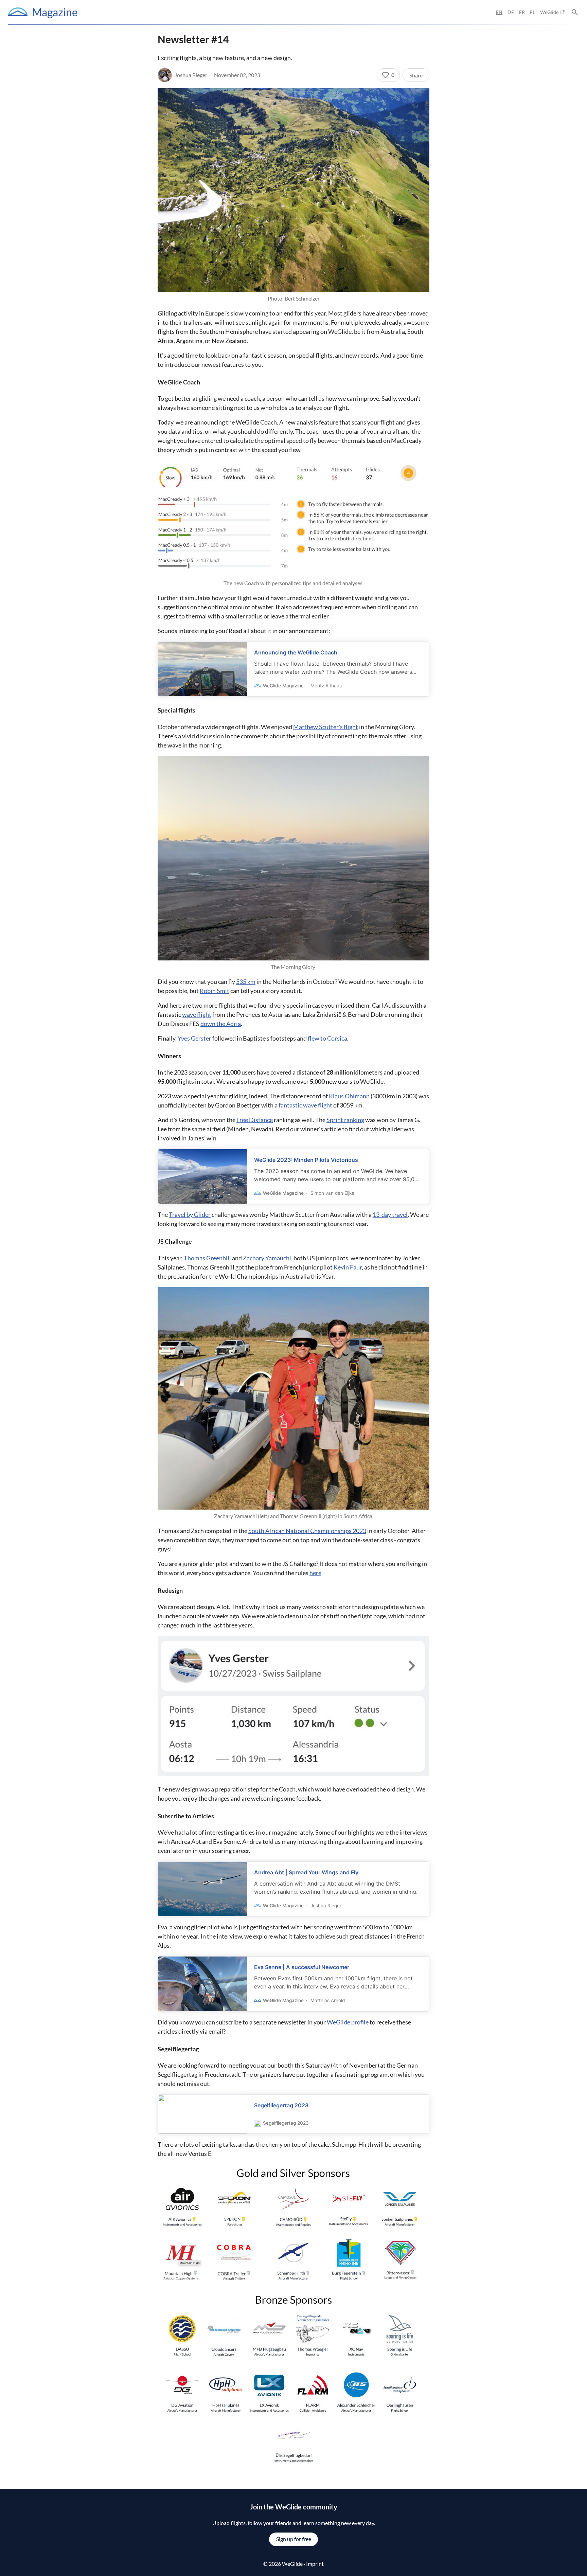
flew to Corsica (327, 1038)
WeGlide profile (348, 2022)
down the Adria (221, 1024)
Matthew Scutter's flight (326, 727)
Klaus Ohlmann (349, 1096)
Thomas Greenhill (207, 1258)
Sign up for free (294, 2539)
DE (511, 12)
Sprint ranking (345, 1120)
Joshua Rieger (191, 75)
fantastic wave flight (305, 1105)
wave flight (197, 1014)
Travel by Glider (190, 1214)
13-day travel (390, 1214)
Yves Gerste (193, 1038)
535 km (246, 981)
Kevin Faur (348, 1267)
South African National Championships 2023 (307, 1531)
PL (532, 12)
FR (522, 12)
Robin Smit (215, 991)
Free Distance (255, 1120)
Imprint (315, 2564)
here (315, 1573)
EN (499, 12)
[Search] (575, 12)
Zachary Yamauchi (267, 1258)
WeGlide (549, 12)
